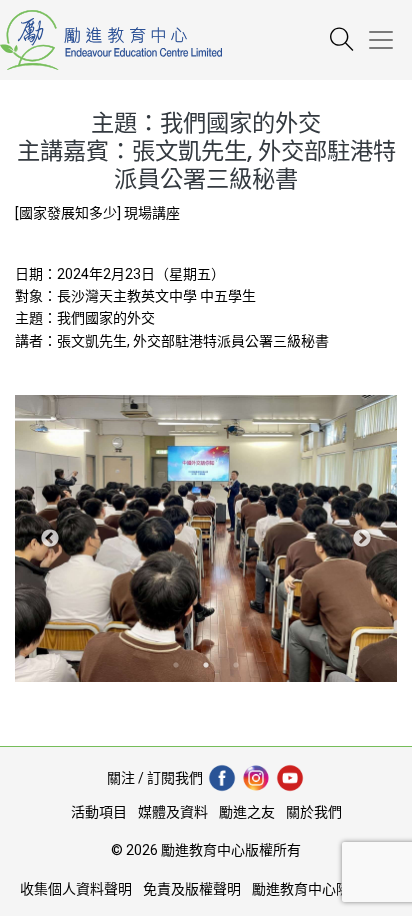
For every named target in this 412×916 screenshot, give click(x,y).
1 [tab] (176, 665)
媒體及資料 (173, 812)
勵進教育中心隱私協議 (322, 889)
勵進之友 (247, 812)
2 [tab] (206, 665)
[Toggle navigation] (389, 40)
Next (362, 539)
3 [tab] (236, 665)
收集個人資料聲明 (76, 889)
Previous (50, 539)
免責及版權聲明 (192, 889)
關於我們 (314, 812)
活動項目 (99, 812)
